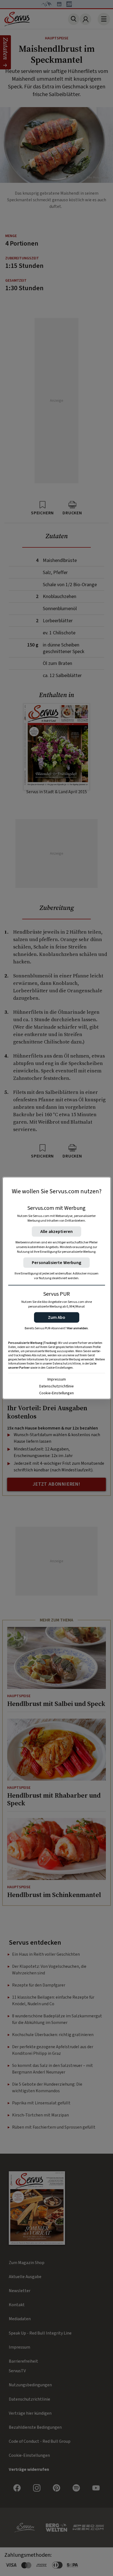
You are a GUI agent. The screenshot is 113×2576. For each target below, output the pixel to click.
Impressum (57, 1379)
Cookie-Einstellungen (56, 1393)
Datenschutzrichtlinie (56, 1386)
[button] (57, 1317)
